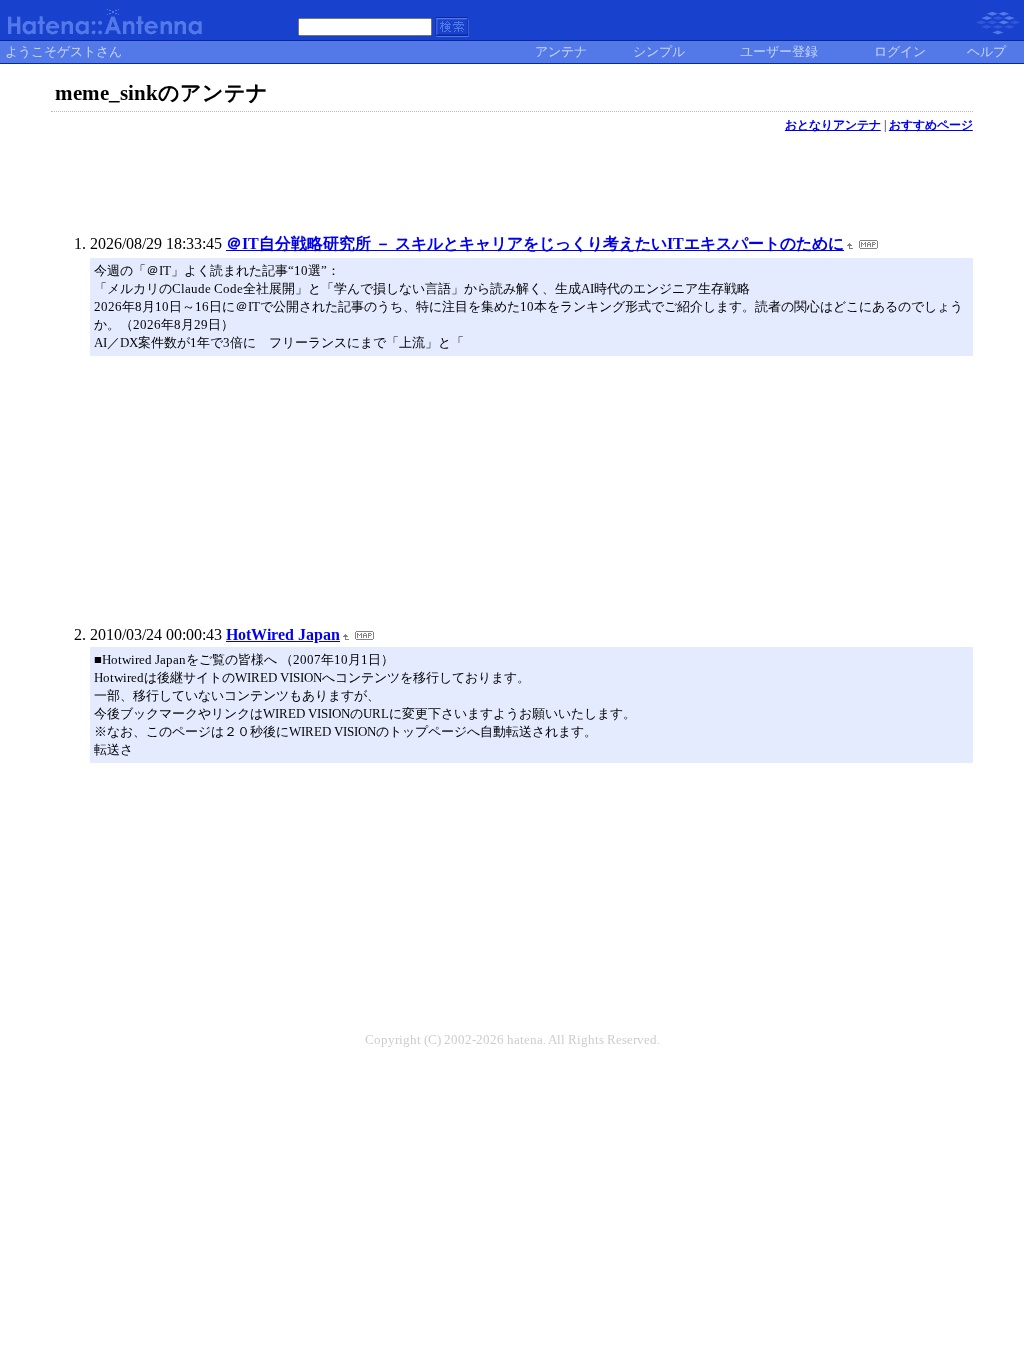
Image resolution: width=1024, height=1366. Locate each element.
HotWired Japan (283, 634)
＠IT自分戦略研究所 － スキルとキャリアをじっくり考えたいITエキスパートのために (535, 243)
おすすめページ (931, 125)
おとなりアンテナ (833, 125)
